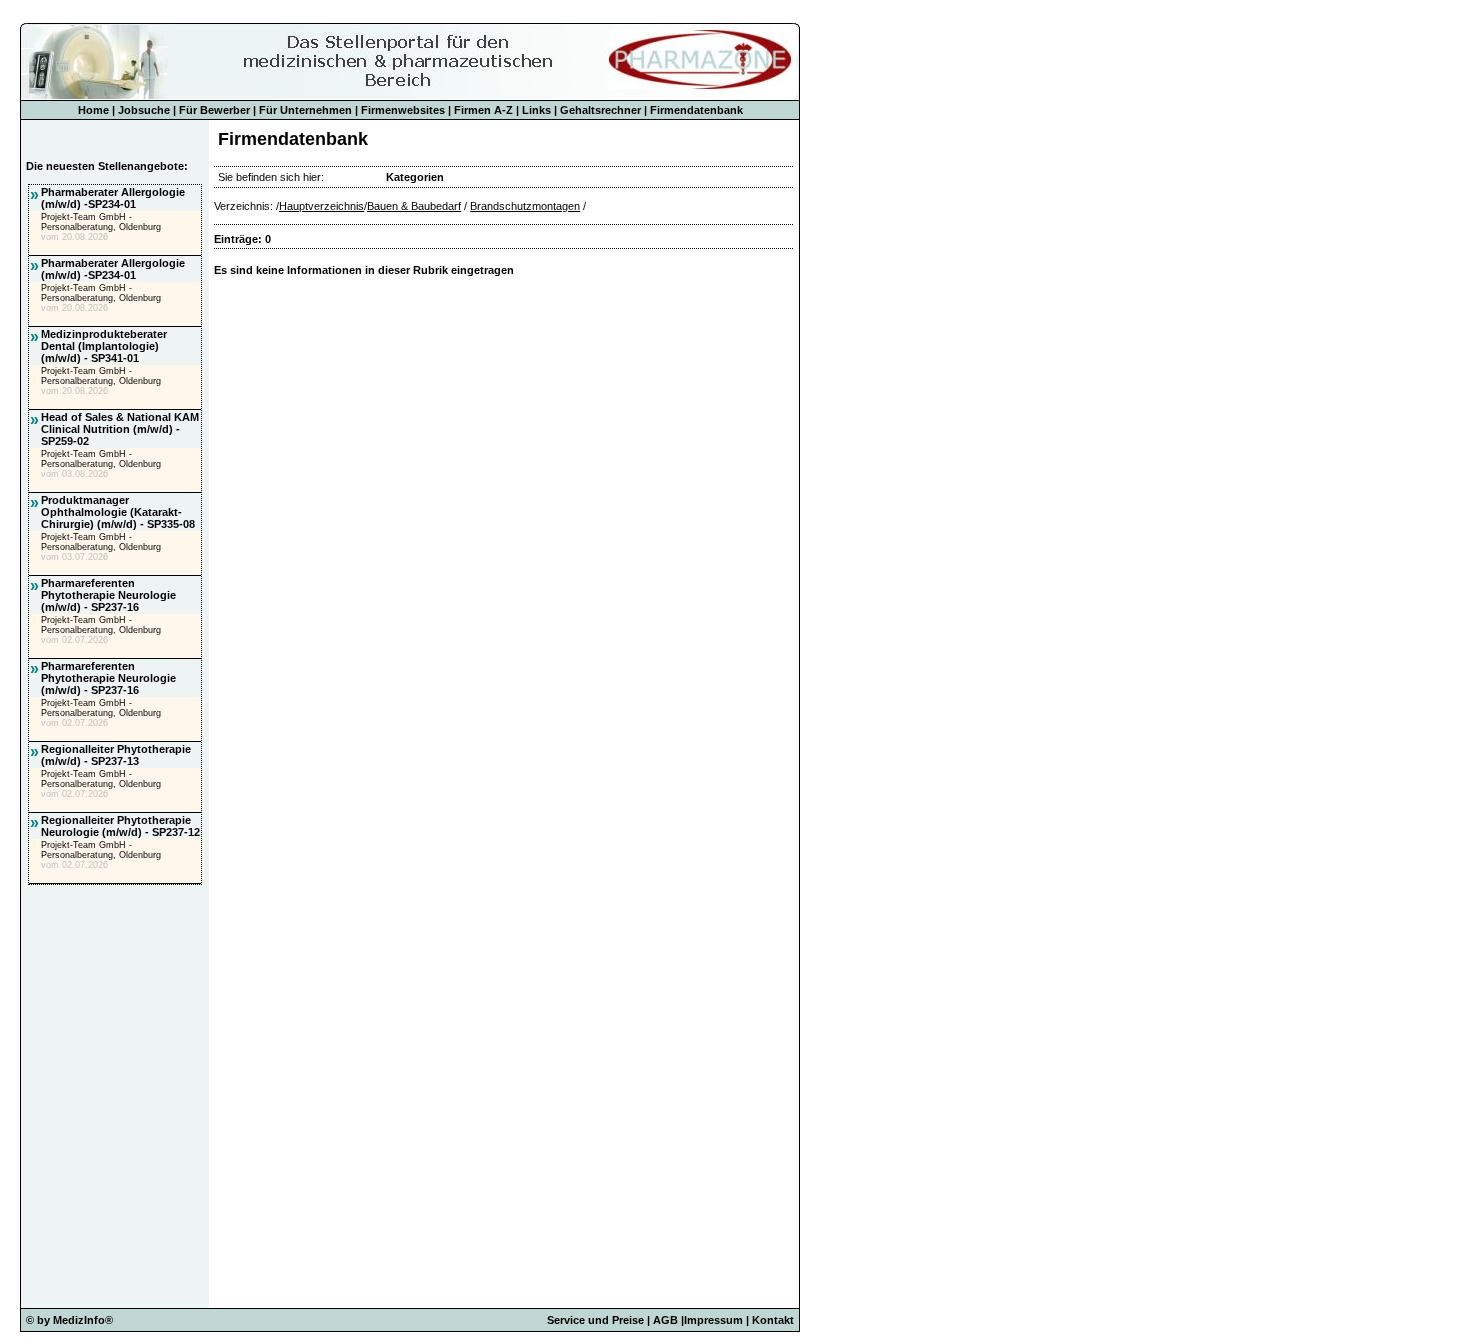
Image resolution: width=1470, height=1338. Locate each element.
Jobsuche (144, 110)
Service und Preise (595, 1320)
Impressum (713, 1320)
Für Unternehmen (305, 110)
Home (93, 110)
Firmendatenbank (696, 110)
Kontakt (773, 1320)
